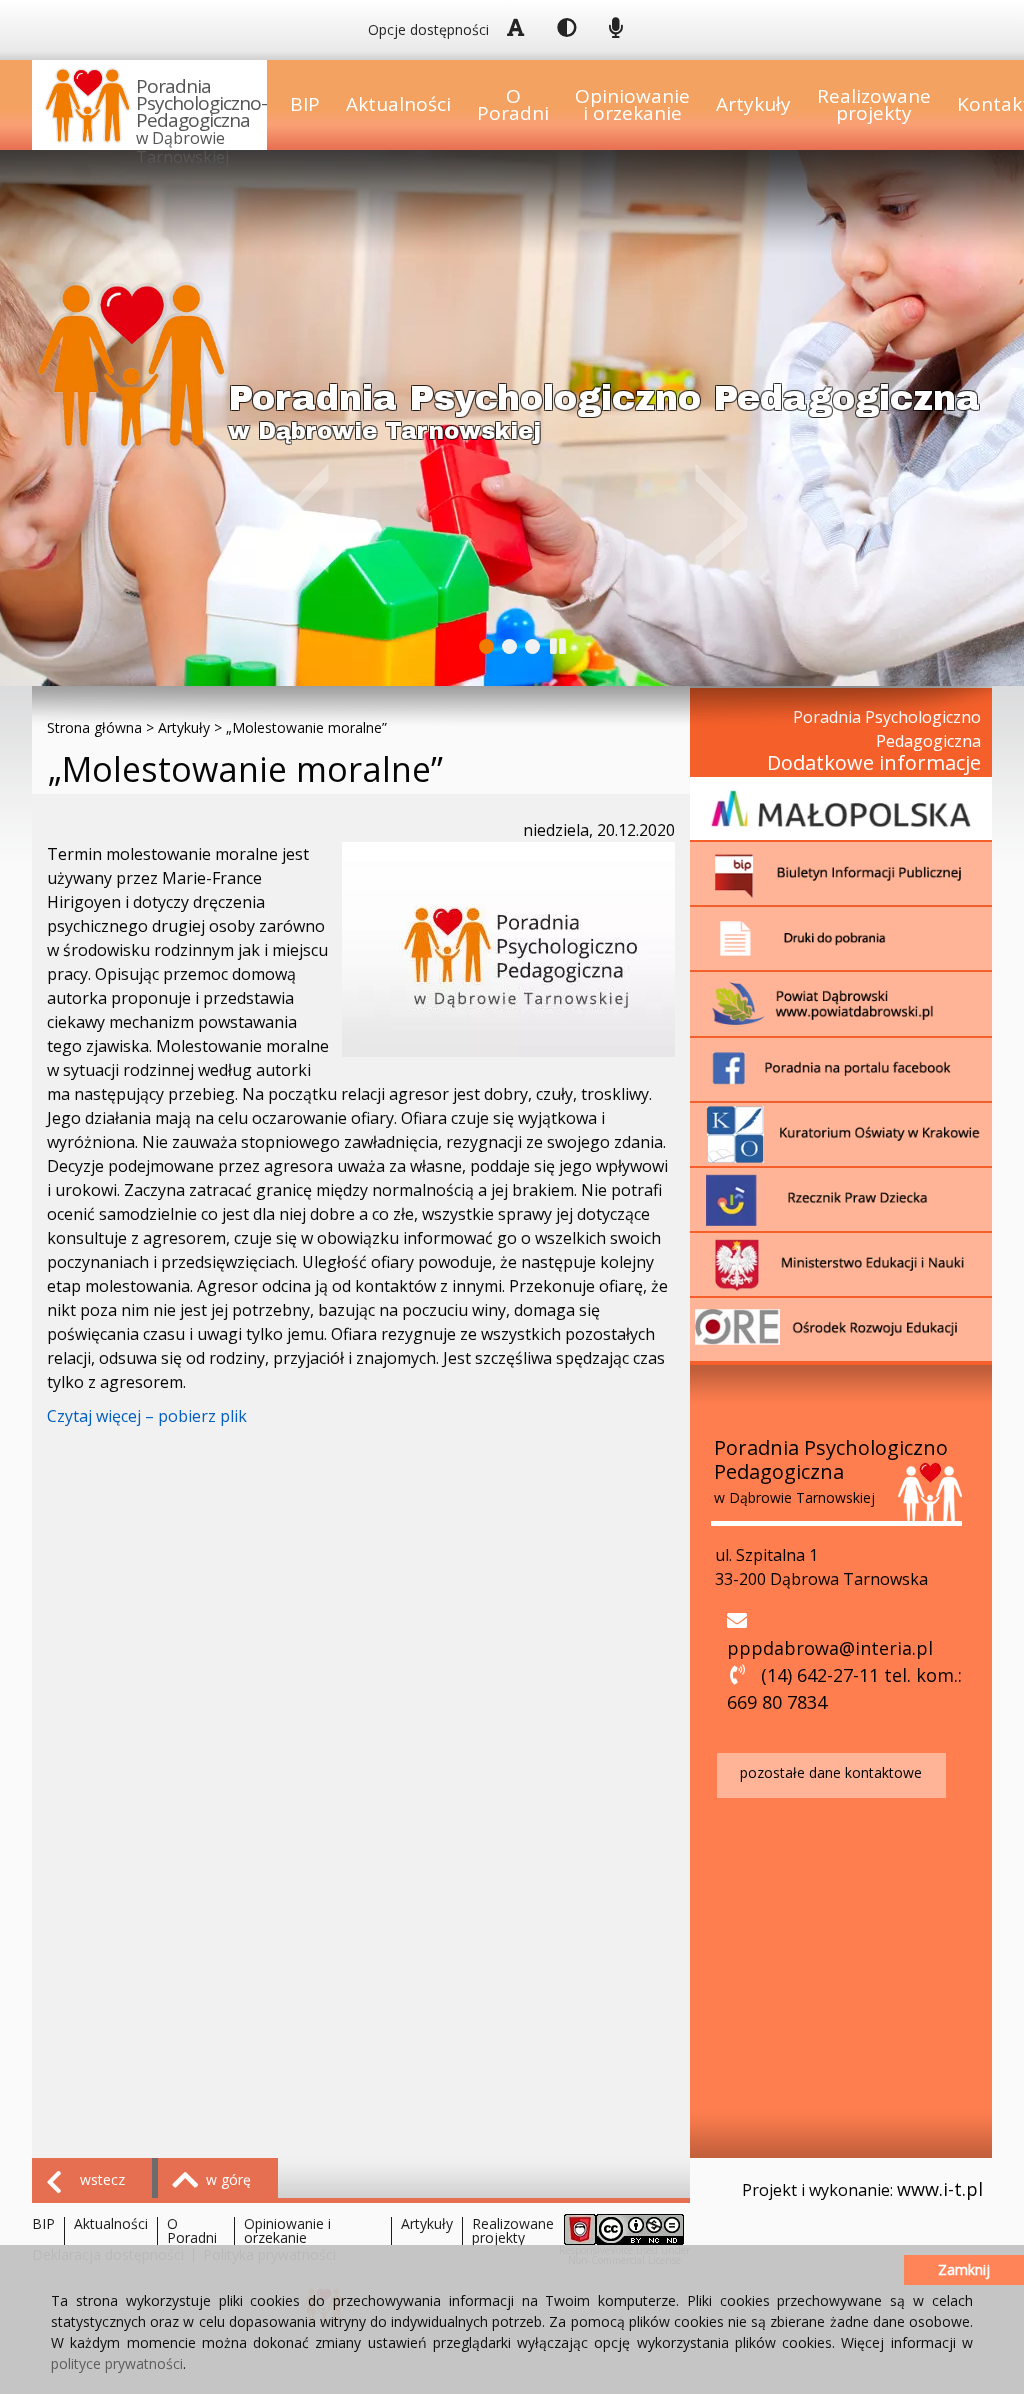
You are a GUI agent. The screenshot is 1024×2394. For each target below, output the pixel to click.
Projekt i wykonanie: (862, 2189)
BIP (305, 104)
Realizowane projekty (874, 104)
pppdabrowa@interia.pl (830, 1648)
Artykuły (753, 104)
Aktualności (398, 104)
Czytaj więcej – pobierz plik (147, 1416)
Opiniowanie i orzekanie (632, 104)
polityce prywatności (117, 2363)
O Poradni (513, 104)
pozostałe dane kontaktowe (831, 1772)
